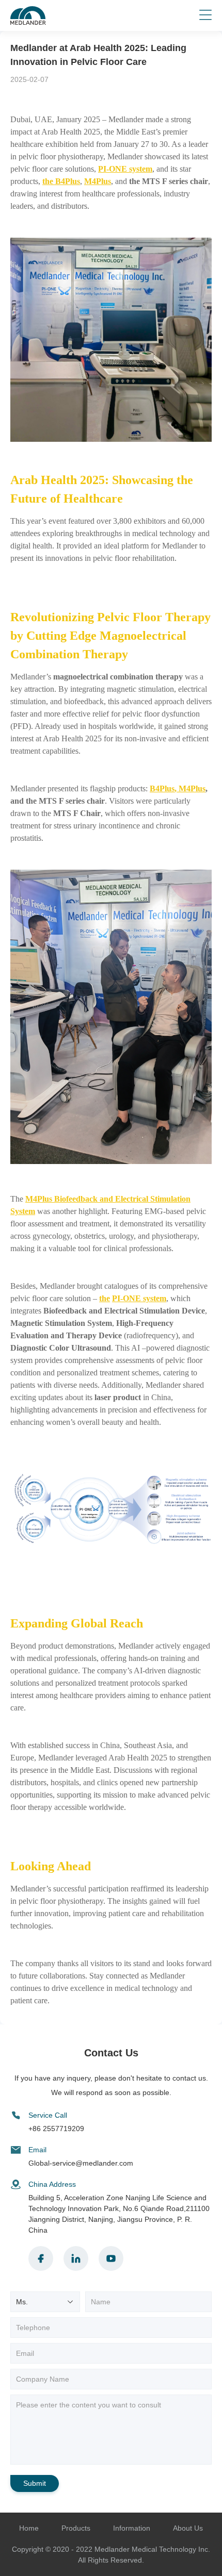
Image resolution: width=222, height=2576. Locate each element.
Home (29, 2528)
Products (76, 2528)
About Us (188, 2528)
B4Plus (162, 788)
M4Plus (98, 181)
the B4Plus (61, 181)
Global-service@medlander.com (81, 2163)
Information (132, 2528)
